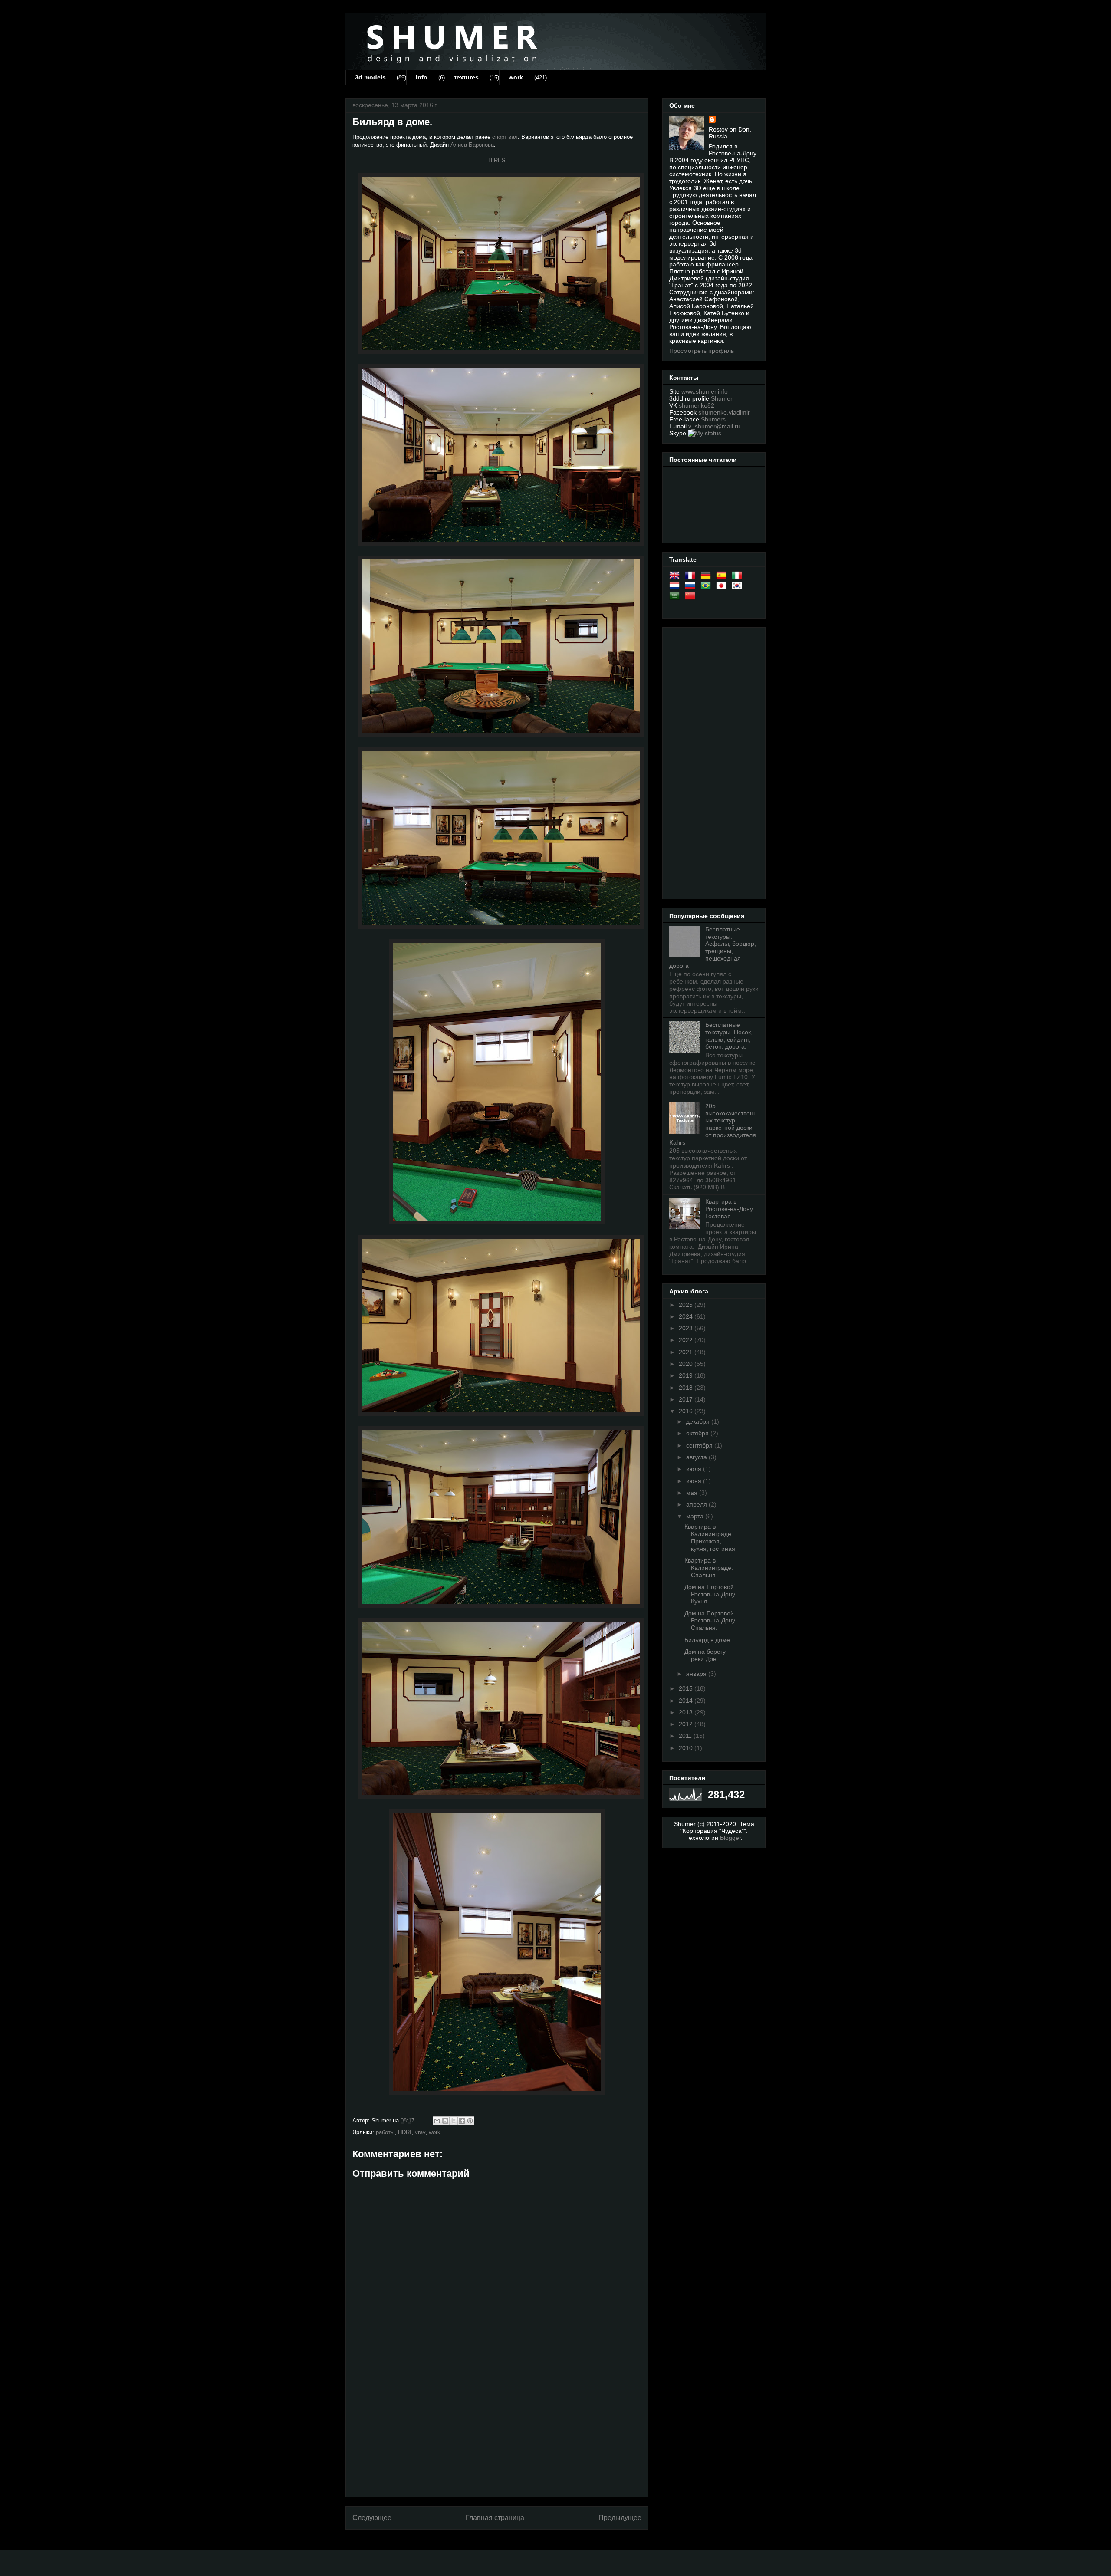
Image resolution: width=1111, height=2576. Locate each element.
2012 (687, 1724)
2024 (687, 1316)
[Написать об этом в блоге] (445, 2121)
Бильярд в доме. (708, 1640)
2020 (687, 1364)
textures (467, 77)
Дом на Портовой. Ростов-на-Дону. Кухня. (710, 1594)
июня (695, 1481)
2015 (687, 1688)
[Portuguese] (707, 587)
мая (693, 1493)
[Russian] (692, 587)
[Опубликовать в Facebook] (462, 2121)
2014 (687, 1701)
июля (695, 1469)
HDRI (405, 2132)
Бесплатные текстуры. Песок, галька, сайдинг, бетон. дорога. (729, 1036)
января (697, 1674)
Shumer (722, 398)
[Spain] (723, 577)
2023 (687, 1328)
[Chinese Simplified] (692, 598)
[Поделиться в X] (454, 2121)
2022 (687, 1340)
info (422, 77)
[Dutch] (676, 587)
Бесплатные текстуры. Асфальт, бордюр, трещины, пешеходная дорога (713, 947)
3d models (370, 77)
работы (385, 2132)
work (516, 77)
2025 (687, 1305)
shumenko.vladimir (724, 412)
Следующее (372, 2518)
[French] (692, 577)
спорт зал (505, 137)
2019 (687, 1375)
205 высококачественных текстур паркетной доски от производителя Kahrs (713, 1124)
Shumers (713, 419)
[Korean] (739, 587)
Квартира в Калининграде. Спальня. (709, 1568)
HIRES (497, 160)
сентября (700, 1445)
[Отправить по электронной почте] (437, 2121)
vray (420, 2132)
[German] (707, 577)
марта (696, 1516)
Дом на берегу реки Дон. (705, 1655)
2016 (687, 1411)
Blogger (730, 1838)
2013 (687, 1712)
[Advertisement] (497, 2436)
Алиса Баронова (472, 145)
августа (697, 1457)
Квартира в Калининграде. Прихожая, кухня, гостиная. (711, 1537)
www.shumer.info (705, 391)
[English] (676, 577)
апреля (697, 1504)
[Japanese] (723, 587)
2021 (687, 1352)
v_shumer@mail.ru (714, 426)
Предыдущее (620, 2518)
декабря (699, 1421)
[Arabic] (676, 598)
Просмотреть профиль (702, 351)
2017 (687, 1399)
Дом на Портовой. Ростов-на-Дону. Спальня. (710, 1621)
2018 (687, 1388)
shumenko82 (697, 405)
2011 (686, 1736)
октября (698, 1433)
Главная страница (495, 2518)
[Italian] (739, 577)
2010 (687, 1748)
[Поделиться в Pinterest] (470, 2121)
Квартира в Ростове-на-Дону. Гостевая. (730, 1209)
